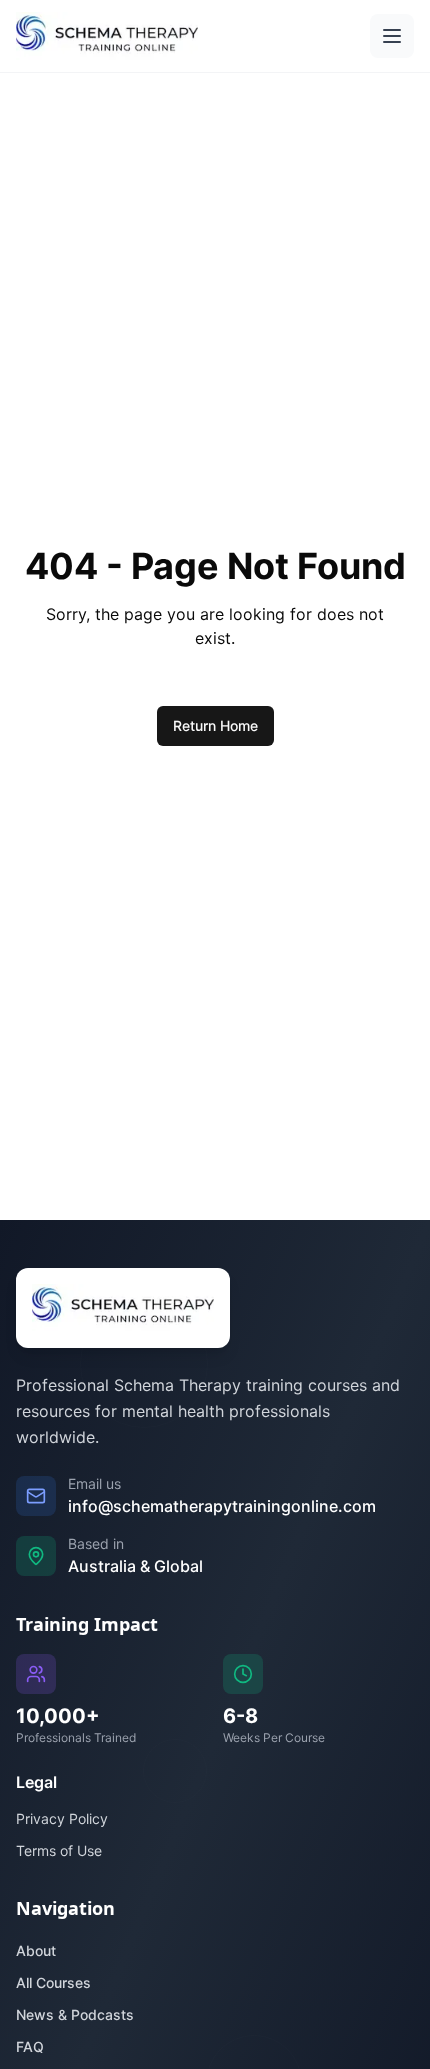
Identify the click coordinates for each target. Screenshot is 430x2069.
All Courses (53, 1982)
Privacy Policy (62, 1818)
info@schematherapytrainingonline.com (222, 1506)
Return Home (215, 725)
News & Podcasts (75, 2014)
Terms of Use (59, 1850)
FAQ (30, 2046)
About (36, 1950)
